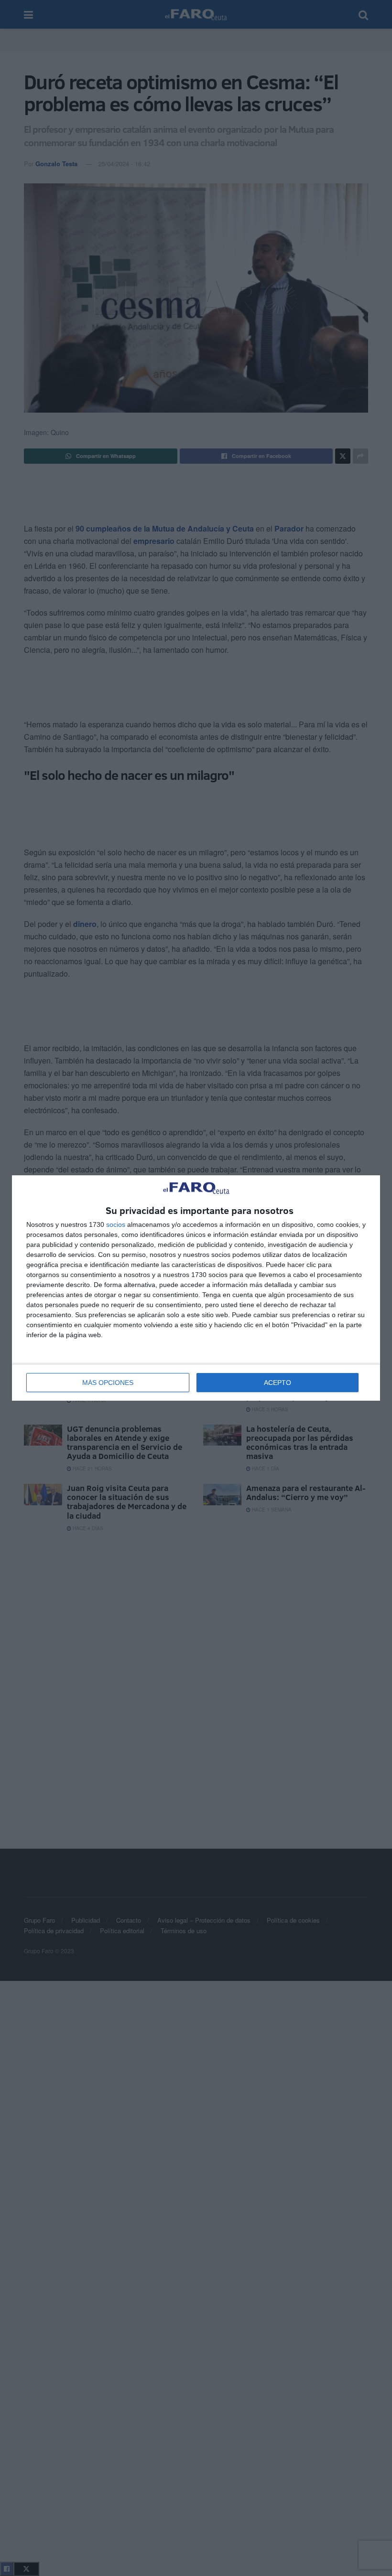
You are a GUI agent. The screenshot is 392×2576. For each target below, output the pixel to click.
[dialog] (196, 1288)
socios (116, 1224)
